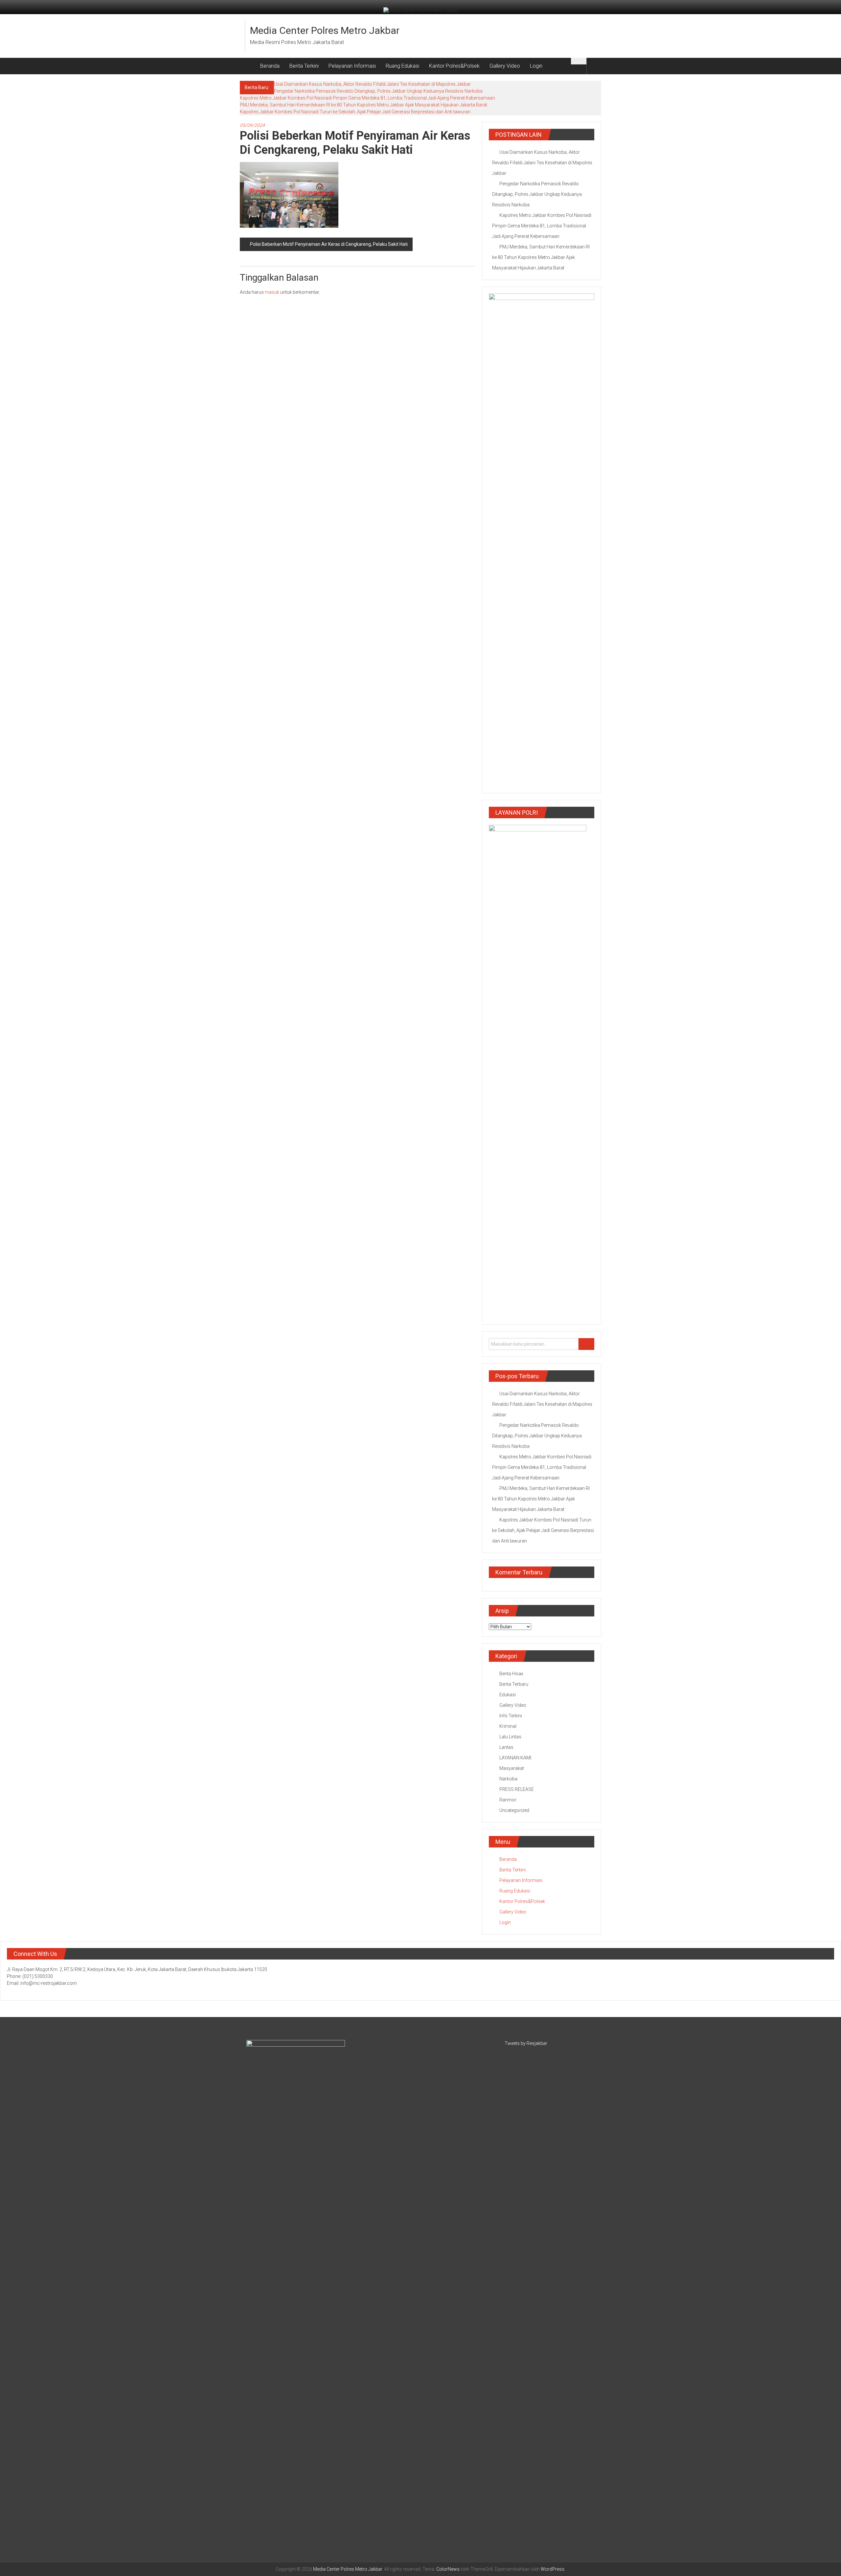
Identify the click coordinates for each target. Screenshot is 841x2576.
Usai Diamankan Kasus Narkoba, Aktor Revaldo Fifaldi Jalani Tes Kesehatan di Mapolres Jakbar (372, 84)
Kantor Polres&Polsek (454, 66)
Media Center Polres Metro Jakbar (325, 30)
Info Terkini (511, 1716)
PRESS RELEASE (517, 1789)
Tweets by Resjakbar (526, 2043)
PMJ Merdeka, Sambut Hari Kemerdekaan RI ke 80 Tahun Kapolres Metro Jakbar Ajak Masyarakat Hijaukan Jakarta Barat (364, 105)
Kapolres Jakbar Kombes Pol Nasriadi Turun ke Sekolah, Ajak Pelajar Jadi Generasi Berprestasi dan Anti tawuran (355, 112)
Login (536, 66)
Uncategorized (514, 1810)
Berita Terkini (304, 66)
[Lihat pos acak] (594, 66)
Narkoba (508, 1779)
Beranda (270, 66)
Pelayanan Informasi (352, 66)
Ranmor (508, 1800)
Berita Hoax (511, 1674)
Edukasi (508, 1695)
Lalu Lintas (510, 1737)
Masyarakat (512, 1768)
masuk (272, 292)
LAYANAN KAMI (515, 1758)
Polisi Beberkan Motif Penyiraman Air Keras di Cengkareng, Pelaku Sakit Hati (329, 244)
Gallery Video (505, 66)
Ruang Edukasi (402, 66)
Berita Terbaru (514, 1684)
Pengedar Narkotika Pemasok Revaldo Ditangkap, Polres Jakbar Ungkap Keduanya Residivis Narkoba (378, 91)
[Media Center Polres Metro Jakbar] (248, 66)
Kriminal (508, 1726)
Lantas (506, 1747)
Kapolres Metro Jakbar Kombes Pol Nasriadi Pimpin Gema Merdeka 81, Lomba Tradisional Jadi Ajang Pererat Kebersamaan (367, 98)
